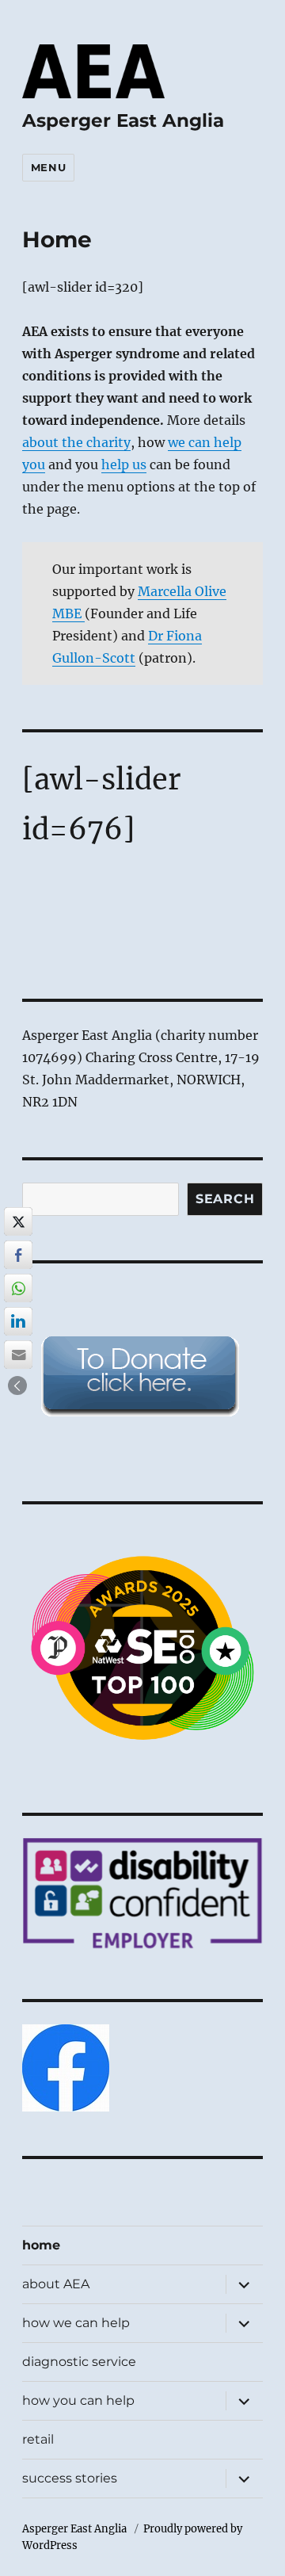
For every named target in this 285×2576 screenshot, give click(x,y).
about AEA (56, 2284)
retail (38, 2439)
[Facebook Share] (18, 1255)
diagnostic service (79, 2362)
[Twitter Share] (18, 1221)
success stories (70, 2478)
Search (225, 1199)
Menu (48, 167)
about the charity (76, 442)
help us (124, 464)
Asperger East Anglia (123, 120)
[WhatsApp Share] (18, 1288)
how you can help (78, 2400)
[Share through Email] (18, 1355)
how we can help (76, 2323)
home (41, 2245)
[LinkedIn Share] (18, 1321)
